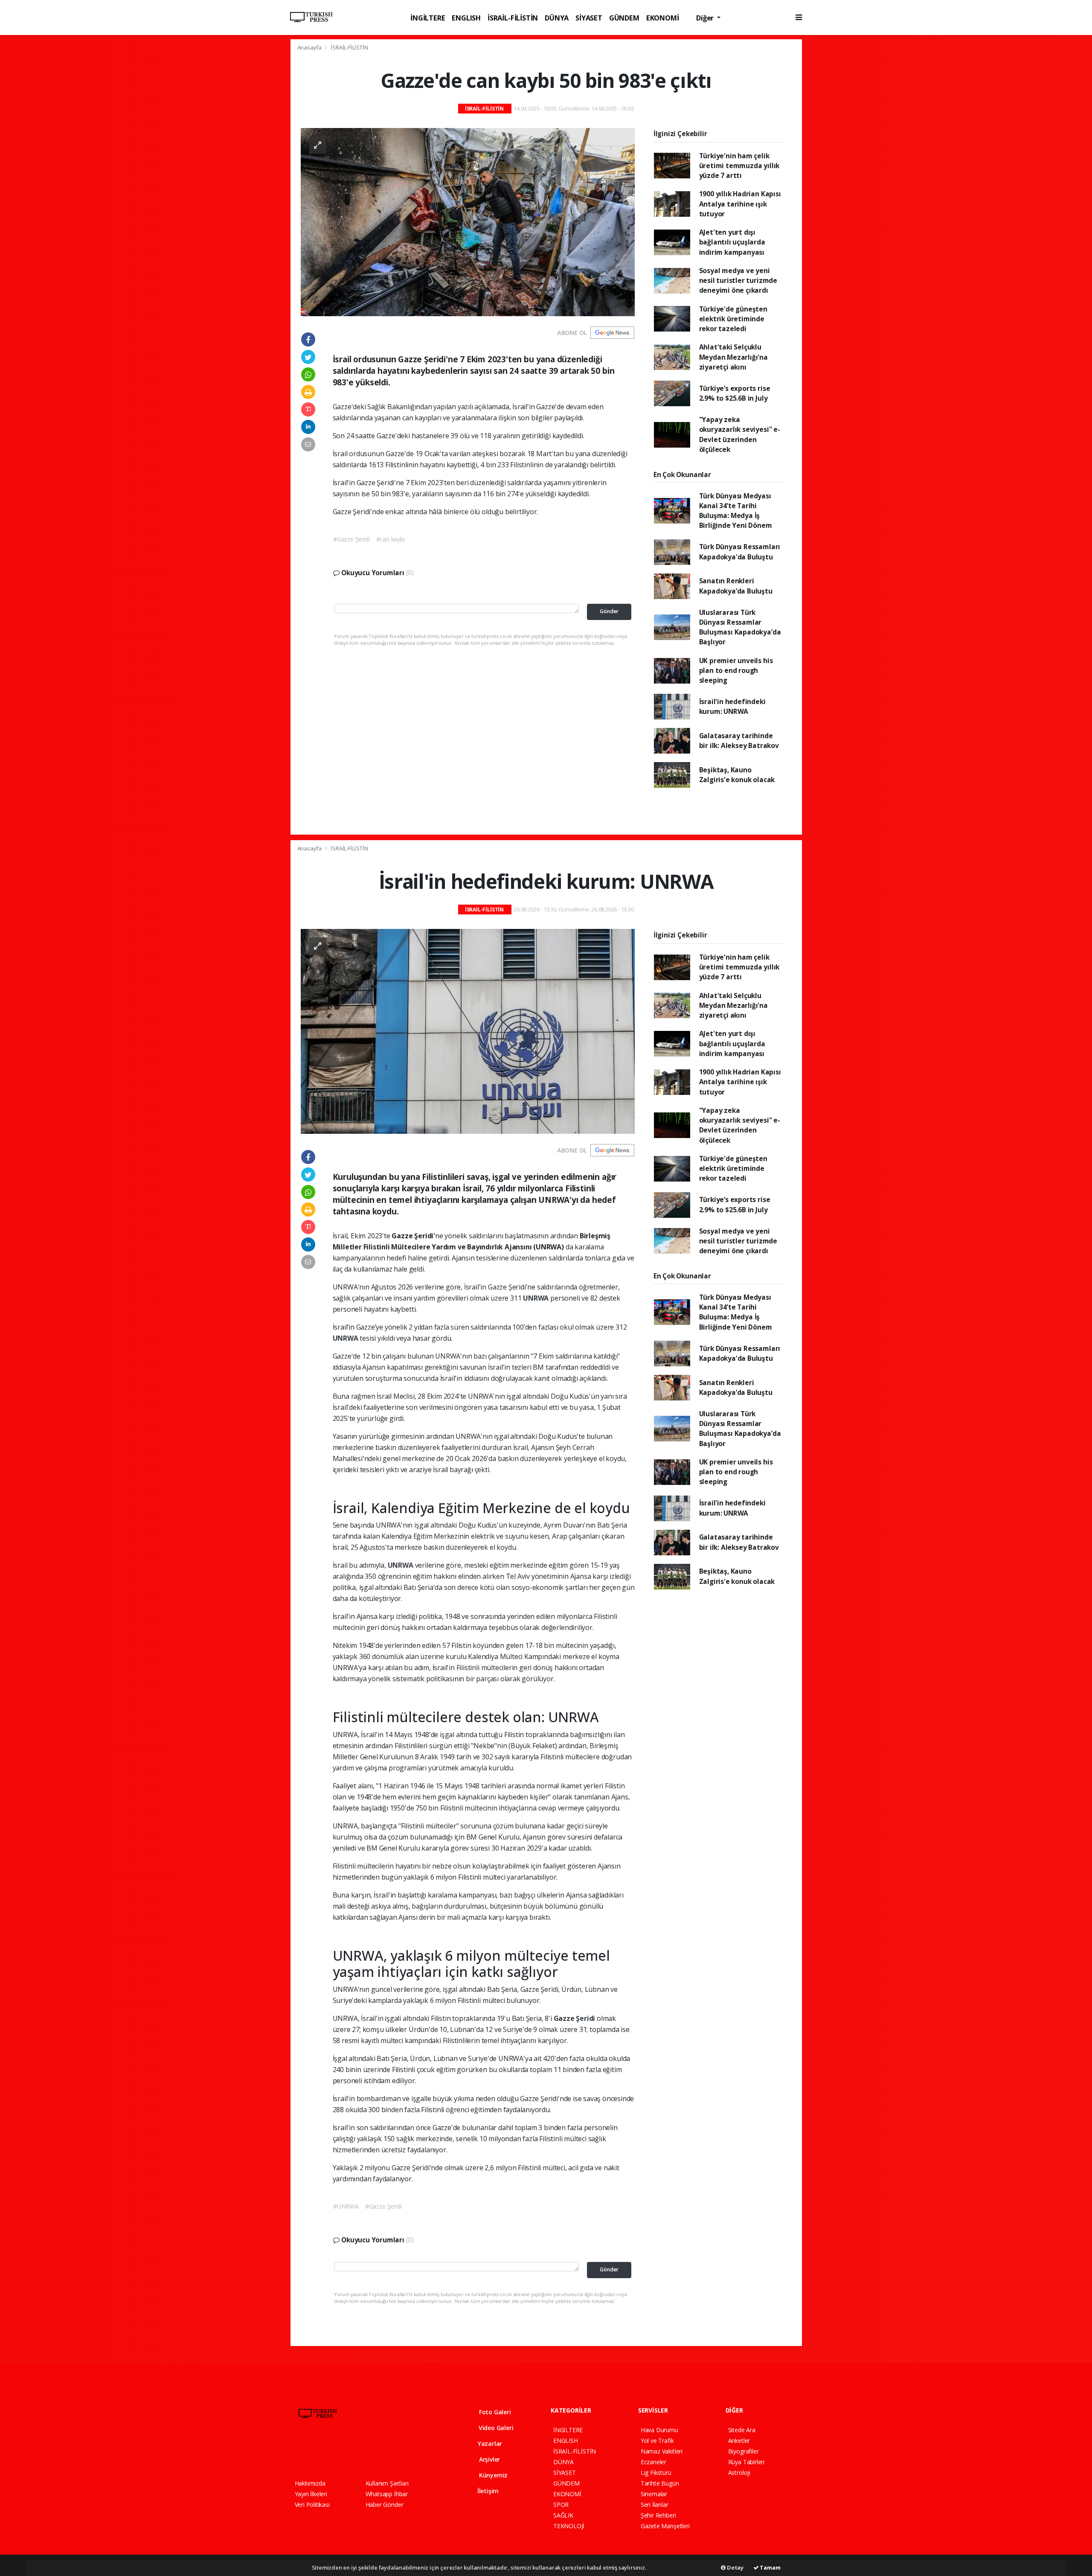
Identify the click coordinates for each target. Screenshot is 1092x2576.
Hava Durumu (659, 2430)
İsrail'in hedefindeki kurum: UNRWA (732, 706)
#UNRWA (346, 2206)
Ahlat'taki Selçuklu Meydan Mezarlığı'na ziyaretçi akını (733, 357)
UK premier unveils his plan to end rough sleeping (736, 671)
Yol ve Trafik (657, 2441)
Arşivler (489, 2459)
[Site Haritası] (388, 2452)
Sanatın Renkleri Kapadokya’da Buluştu (736, 586)
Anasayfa (310, 47)
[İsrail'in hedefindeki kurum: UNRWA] (468, 1031)
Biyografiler (743, 2451)
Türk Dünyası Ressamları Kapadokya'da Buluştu (740, 552)
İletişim (487, 2491)
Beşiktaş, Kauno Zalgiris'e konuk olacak (737, 775)
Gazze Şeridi (575, 2018)
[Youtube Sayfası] (343, 2452)
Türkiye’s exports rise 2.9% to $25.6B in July (735, 393)
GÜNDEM (624, 18)
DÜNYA (557, 18)
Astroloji (739, 2473)
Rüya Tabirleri (746, 2462)
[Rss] (373, 2452)
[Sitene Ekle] (404, 2452)
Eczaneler (653, 2462)
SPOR (561, 2505)
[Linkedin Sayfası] (358, 2452)
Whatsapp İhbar (387, 2494)
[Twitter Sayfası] (313, 2452)
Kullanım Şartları (387, 2483)
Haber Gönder (385, 2505)
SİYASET (589, 18)
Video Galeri (495, 2428)
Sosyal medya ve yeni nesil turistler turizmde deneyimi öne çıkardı (738, 281)
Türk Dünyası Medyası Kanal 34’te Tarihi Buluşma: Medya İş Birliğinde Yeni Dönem (736, 511)
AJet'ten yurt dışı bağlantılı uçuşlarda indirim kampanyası (732, 242)
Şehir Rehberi (658, 2515)
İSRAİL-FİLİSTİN (513, 18)
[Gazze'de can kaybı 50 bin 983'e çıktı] (468, 221)
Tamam (770, 2567)
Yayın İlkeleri (311, 2494)
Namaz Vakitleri (662, 2451)
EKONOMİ (663, 18)
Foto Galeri (494, 2412)
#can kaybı (391, 539)
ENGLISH (466, 18)
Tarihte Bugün (660, 2483)
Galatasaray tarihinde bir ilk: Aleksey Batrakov (739, 741)
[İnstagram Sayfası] (328, 2452)
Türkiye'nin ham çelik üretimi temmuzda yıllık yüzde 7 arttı (739, 166)
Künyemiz (492, 2475)
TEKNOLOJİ (569, 2526)
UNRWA (537, 1298)
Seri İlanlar (655, 2505)
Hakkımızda (310, 2483)
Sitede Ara (742, 2430)
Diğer (706, 18)
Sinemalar (654, 2494)
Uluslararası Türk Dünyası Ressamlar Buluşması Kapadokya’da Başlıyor (740, 627)
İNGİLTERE (428, 18)
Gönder (609, 611)
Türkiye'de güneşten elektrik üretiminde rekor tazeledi (733, 319)
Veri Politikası (312, 2505)
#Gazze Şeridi (351, 539)
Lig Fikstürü (656, 2473)
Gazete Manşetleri (665, 2526)
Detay (735, 2567)
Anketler (739, 2441)
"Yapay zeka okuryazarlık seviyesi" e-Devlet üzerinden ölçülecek (740, 434)
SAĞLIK (563, 2515)
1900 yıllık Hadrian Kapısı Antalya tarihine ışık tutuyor (740, 204)
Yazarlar (489, 2444)
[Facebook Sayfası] (299, 2452)
